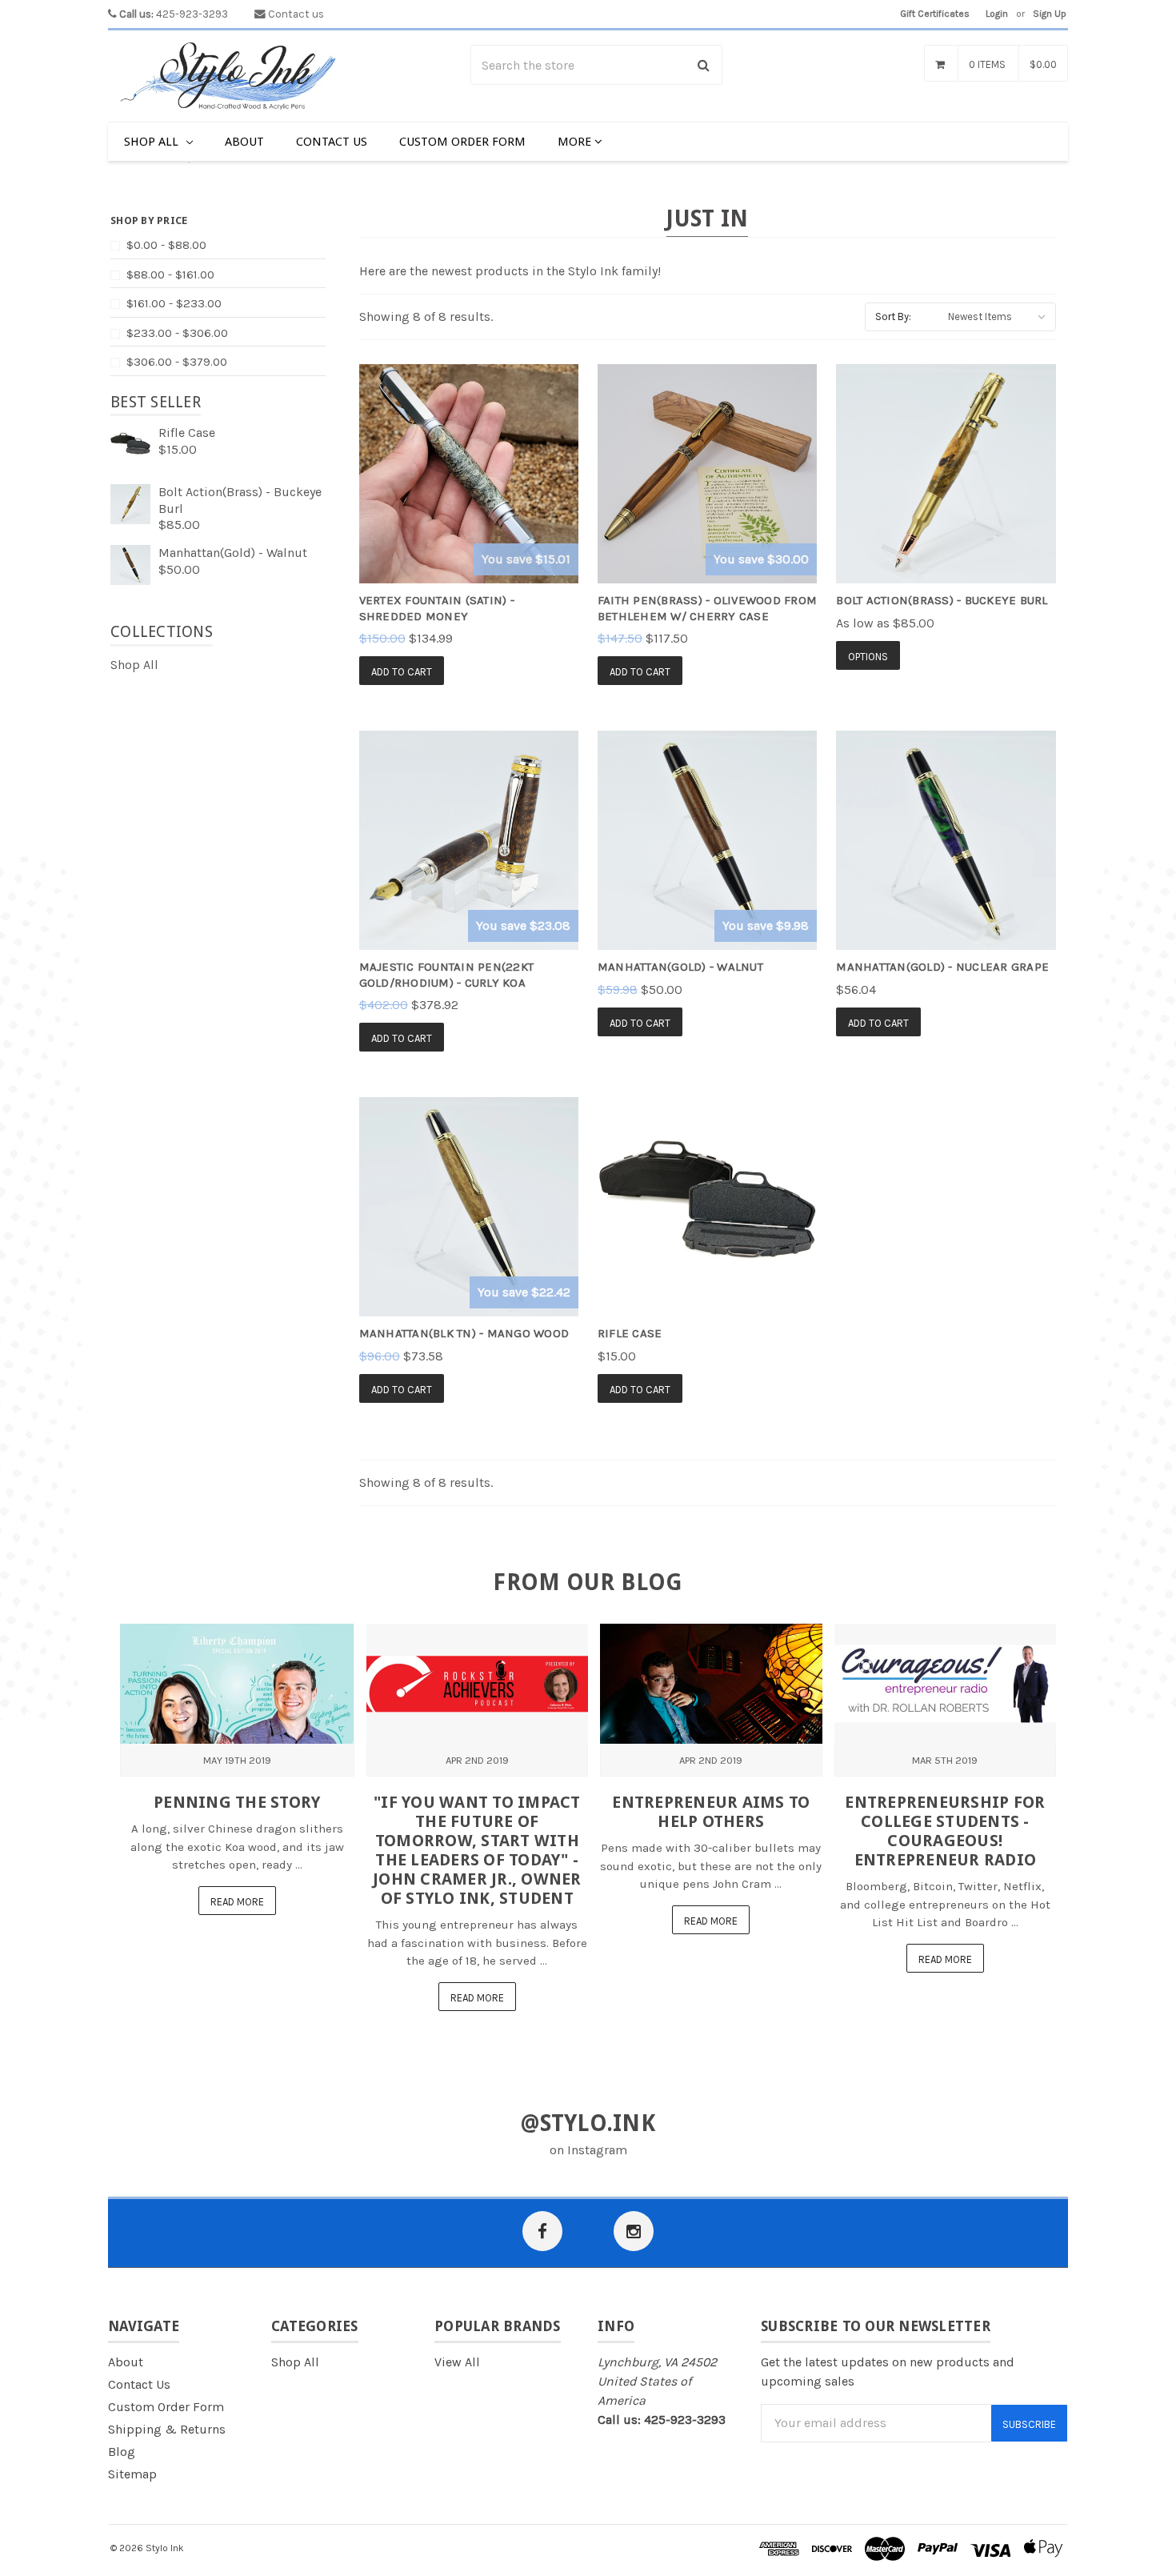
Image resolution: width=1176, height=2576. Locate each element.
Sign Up (1050, 14)
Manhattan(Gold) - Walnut (233, 553)
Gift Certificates (935, 14)
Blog (122, 2452)
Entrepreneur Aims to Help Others (711, 1812)
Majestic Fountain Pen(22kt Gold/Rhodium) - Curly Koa (447, 975)
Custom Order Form (462, 142)
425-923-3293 (174, 14)
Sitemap (132, 2474)
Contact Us (332, 142)
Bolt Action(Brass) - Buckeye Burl (942, 600)
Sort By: (893, 316)
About (244, 142)
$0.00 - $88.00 (166, 245)
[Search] (704, 65)
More (576, 142)
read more (237, 1902)
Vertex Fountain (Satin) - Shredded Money (437, 608)
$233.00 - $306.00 (177, 333)
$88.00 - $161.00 (170, 274)
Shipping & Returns (167, 2429)
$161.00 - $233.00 (174, 303)
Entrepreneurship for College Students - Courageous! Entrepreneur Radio (945, 1831)
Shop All (153, 142)
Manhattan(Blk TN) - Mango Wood (464, 1333)
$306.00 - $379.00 (177, 362)
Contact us (296, 14)
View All (457, 2362)
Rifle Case (187, 433)
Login (997, 14)
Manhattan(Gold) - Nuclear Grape (942, 967)
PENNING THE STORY (237, 1802)
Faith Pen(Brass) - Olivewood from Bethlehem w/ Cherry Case (707, 608)
